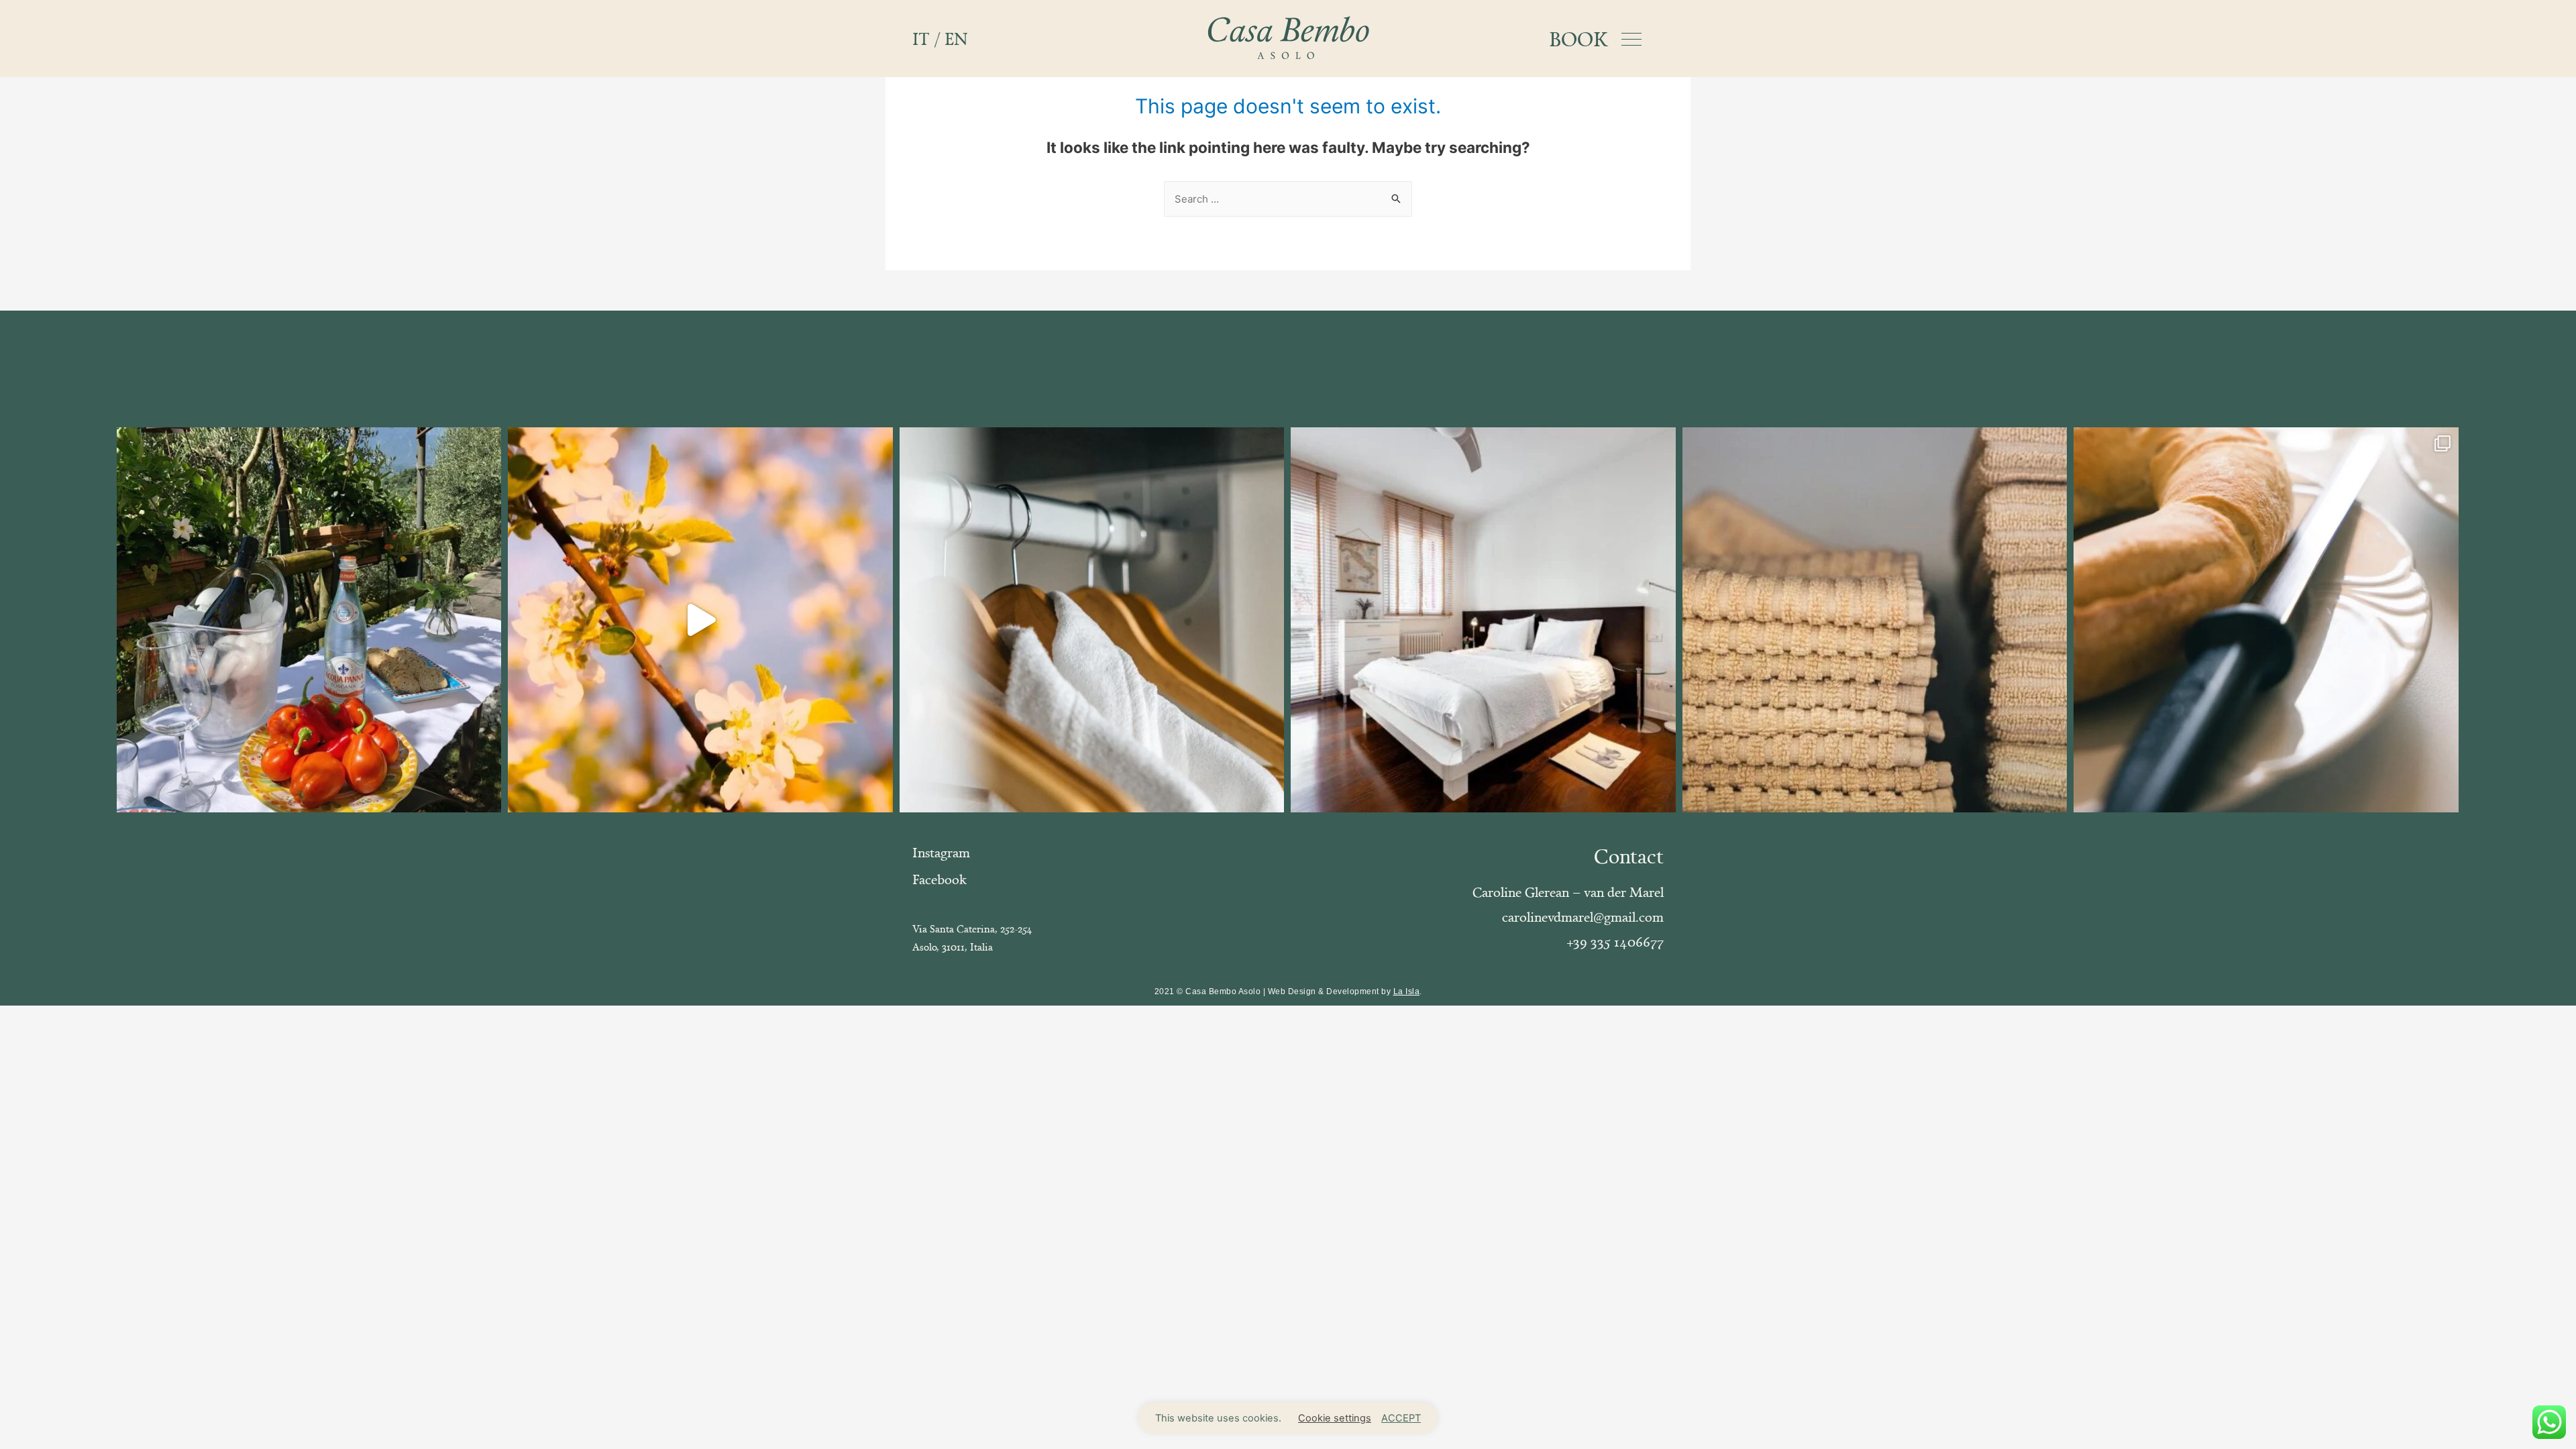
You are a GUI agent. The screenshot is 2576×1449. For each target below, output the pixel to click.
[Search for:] (1288, 199)
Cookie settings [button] (1335, 1418)
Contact (1629, 856)
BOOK (1578, 39)
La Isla (1407, 991)
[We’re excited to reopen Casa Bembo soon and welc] (700, 620)
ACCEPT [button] (1401, 1418)
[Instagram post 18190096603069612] (1092, 620)
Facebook (940, 879)
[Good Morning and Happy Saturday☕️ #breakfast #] (2266, 620)
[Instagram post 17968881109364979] (1875, 620)
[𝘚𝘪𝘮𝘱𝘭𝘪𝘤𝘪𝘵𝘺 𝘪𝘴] (1483, 620)
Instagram (941, 852)
